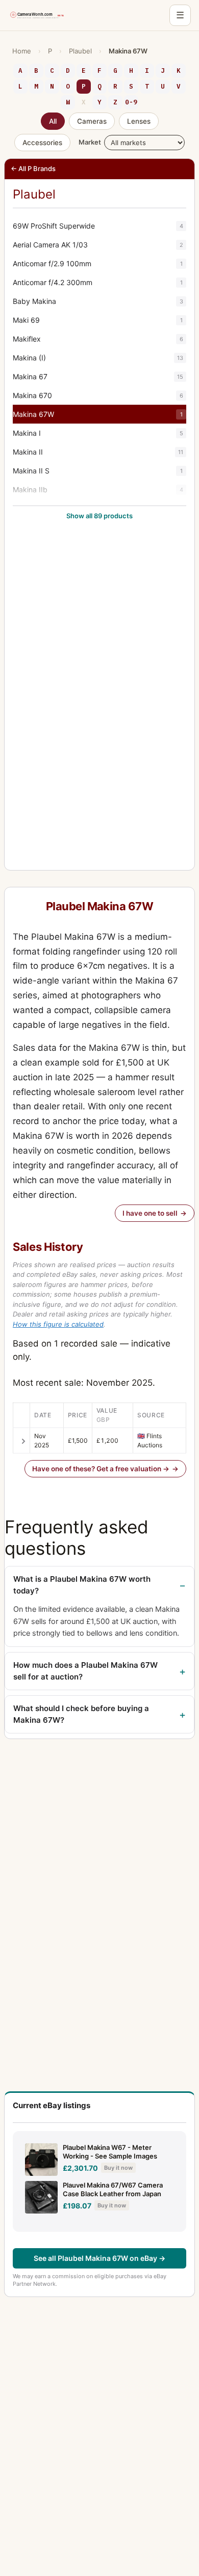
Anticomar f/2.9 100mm (98, 263)
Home (22, 51)
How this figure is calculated (58, 1324)
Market (90, 142)
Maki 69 (98, 320)
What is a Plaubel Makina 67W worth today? (82, 1585)
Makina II (98, 452)
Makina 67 (98, 376)
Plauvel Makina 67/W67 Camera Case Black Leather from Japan (113, 2190)
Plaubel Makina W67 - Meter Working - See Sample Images (110, 2152)
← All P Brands (33, 169)
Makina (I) (98, 358)
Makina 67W (98, 414)
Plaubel (80, 51)
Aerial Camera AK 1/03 (98, 245)
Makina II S (98, 471)
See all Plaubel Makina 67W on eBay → (99, 2258)
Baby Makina (98, 301)
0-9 (131, 102)
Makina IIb (98, 489)
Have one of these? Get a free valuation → (101, 1469)
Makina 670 (98, 395)
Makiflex (98, 339)
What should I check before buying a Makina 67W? (81, 1714)
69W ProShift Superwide (98, 226)
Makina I (98, 433)
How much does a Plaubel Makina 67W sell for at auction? (85, 1671)
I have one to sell (150, 1213)
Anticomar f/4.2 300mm (98, 282)
